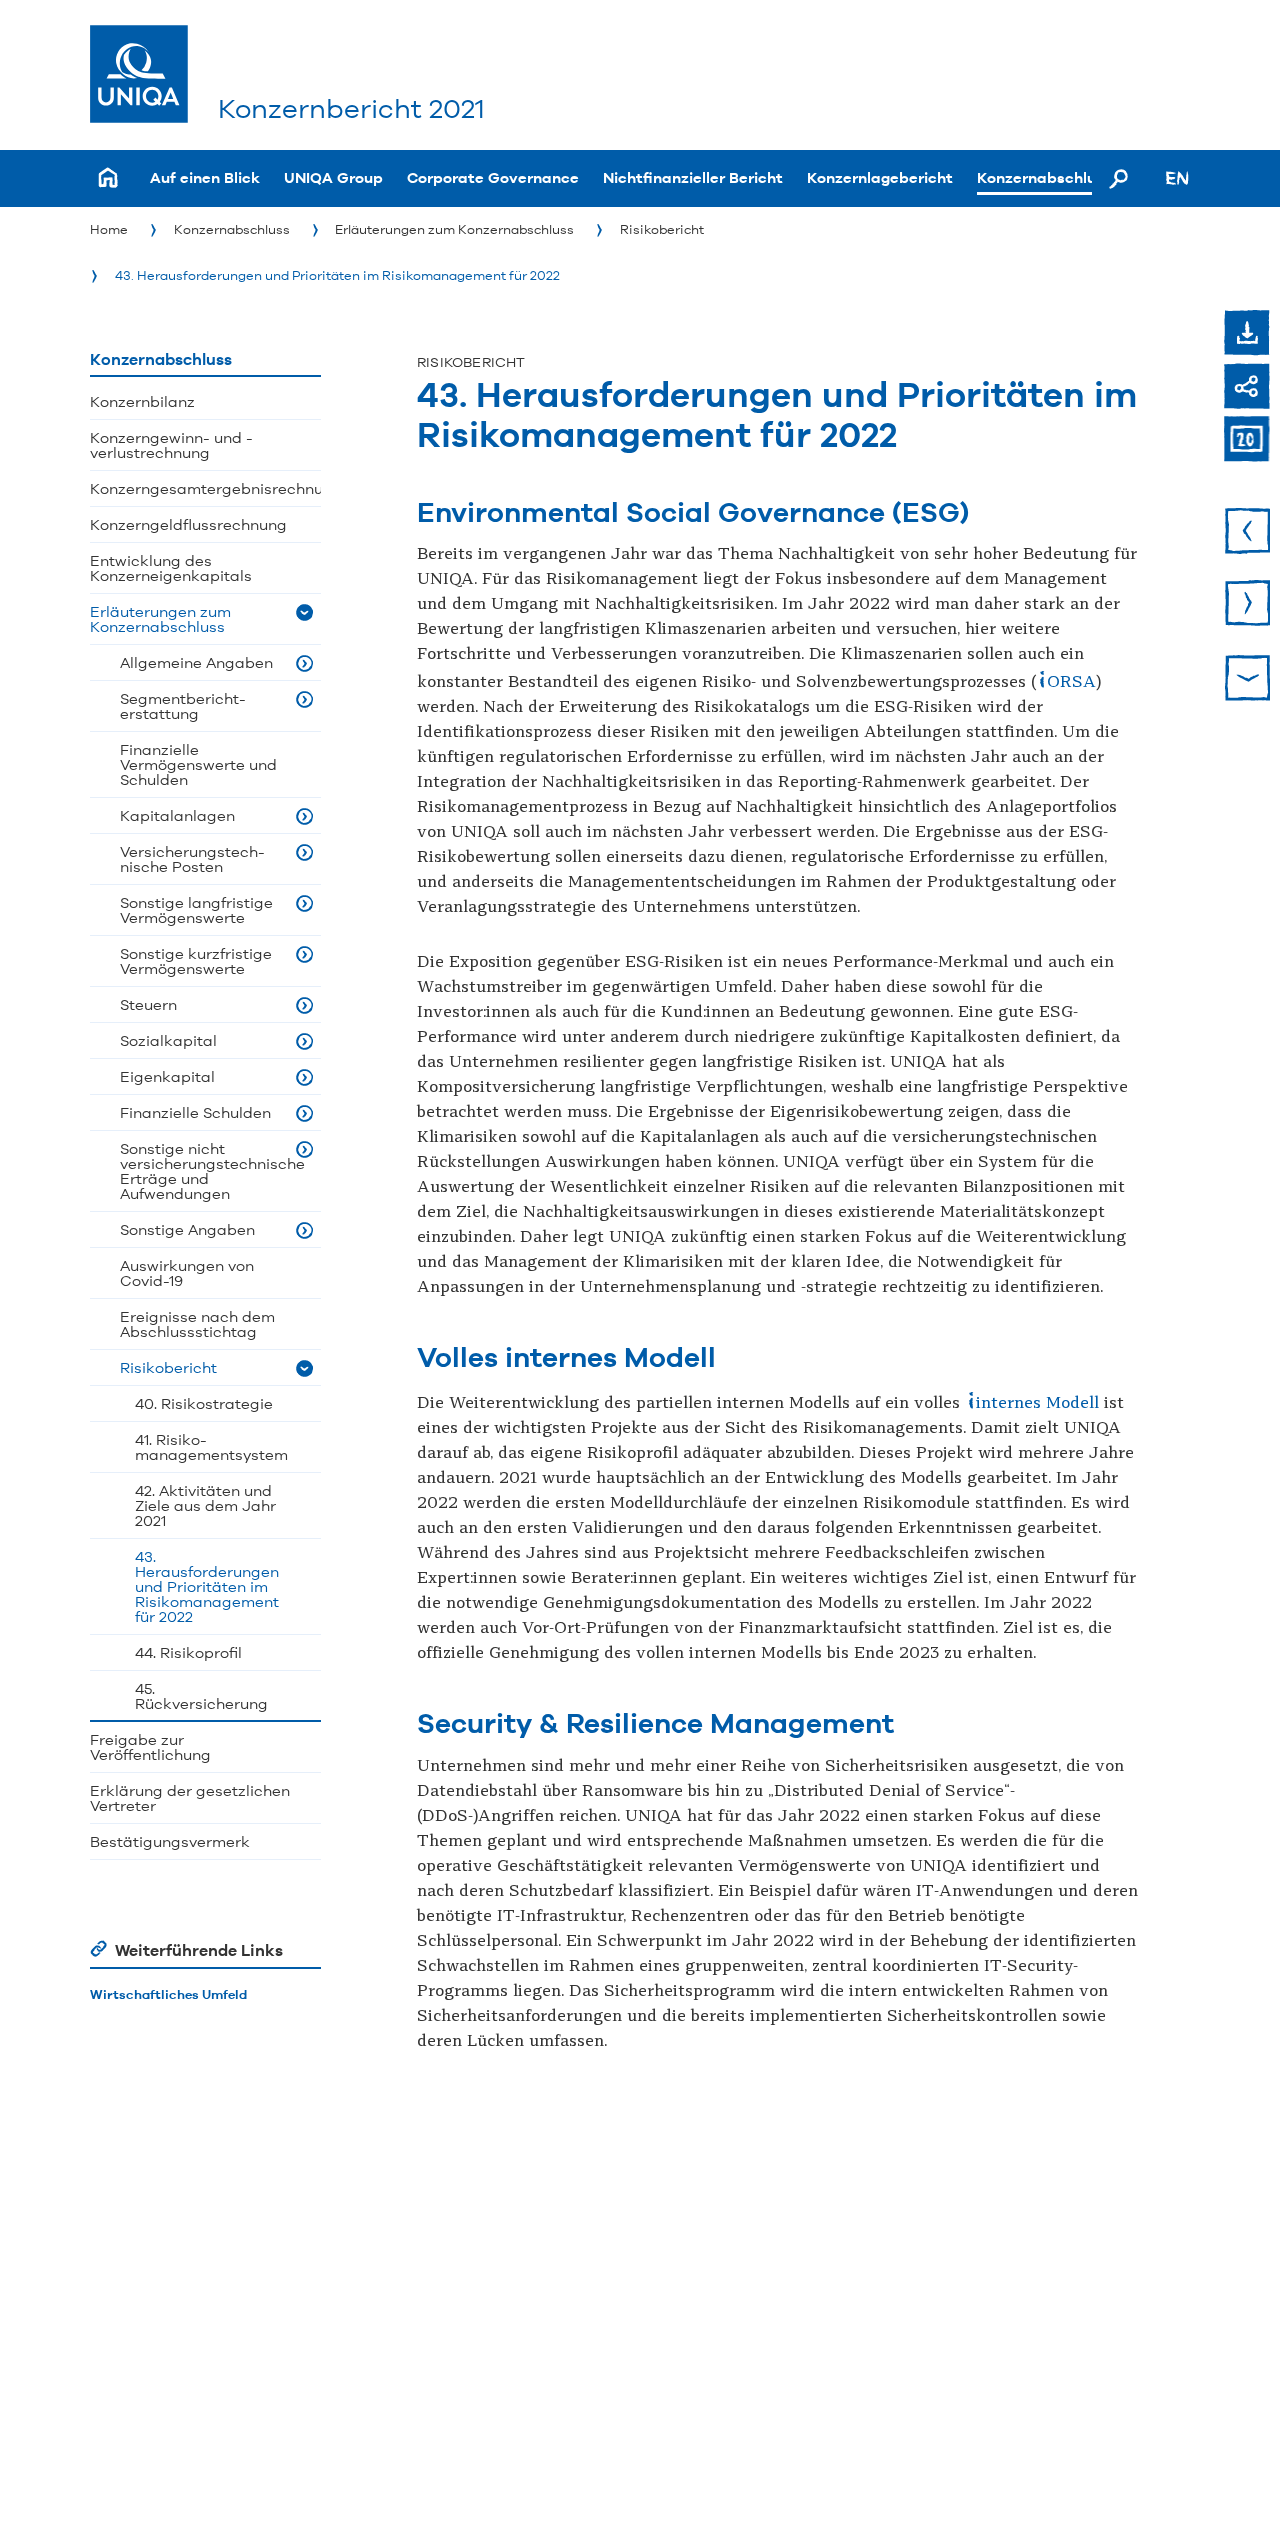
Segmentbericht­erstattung (183, 706)
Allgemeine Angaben (196, 662)
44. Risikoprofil (188, 1652)
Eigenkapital (167, 1076)
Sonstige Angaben (187, 1229)
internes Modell (1037, 1403)
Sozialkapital (168, 1040)
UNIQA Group (333, 177)
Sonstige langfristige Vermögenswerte (196, 910)
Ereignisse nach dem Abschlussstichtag (197, 1324)
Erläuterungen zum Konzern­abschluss (454, 229)
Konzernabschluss (1044, 177)
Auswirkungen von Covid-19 (187, 1273)
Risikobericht (662, 229)
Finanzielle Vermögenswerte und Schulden (198, 764)
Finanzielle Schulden (195, 1112)
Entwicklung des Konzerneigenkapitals (171, 568)
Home (109, 229)
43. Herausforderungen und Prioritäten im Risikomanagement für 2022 (337, 275)
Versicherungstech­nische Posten (192, 859)
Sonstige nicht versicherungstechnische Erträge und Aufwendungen (212, 1171)
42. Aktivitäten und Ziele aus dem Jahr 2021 (205, 1505)
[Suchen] (1119, 178)
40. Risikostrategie (204, 1403)
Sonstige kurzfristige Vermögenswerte (196, 961)
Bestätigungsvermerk (170, 1841)
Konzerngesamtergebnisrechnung (205, 488)
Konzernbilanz (142, 401)
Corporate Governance (493, 177)
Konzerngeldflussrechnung (188, 524)
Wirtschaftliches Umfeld (168, 1994)
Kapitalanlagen (177, 815)
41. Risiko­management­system (211, 1447)
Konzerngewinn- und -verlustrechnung (171, 445)
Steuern (148, 1004)
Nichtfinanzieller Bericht (693, 177)
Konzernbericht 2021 (351, 108)
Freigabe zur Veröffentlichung (150, 1747)
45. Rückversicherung (201, 1696)
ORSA (1071, 682)
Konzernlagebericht (880, 177)
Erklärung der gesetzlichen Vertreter (190, 1798)
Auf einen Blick (205, 177)
